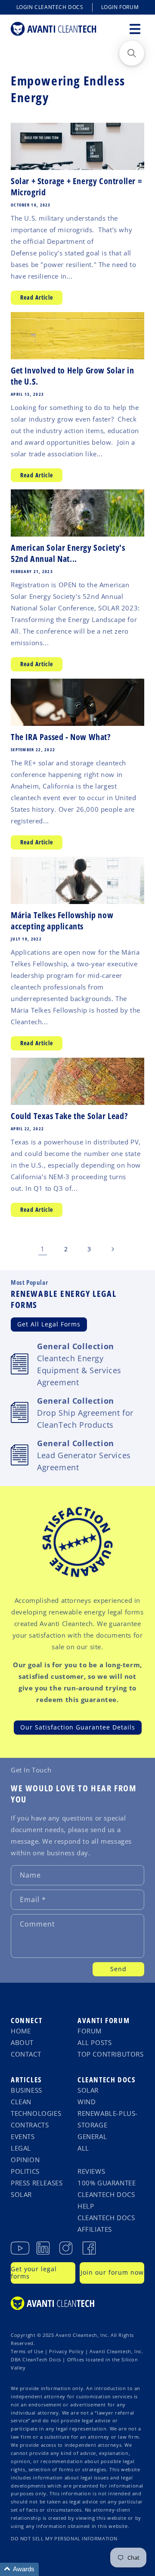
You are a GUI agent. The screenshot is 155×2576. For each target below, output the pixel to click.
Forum (90, 2031)
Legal (21, 2148)
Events (23, 2136)
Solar (21, 2194)
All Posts (95, 2042)
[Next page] (112, 1249)
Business (26, 2090)
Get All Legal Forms (49, 1324)
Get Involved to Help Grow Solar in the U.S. (72, 376)
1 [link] (43, 1249)
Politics (25, 2171)
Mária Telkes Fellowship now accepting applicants (62, 921)
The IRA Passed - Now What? (61, 737)
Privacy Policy (66, 2351)
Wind (87, 2102)
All (83, 2148)
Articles (26, 2080)
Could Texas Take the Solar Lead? (70, 1116)
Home (21, 2031)
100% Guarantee (107, 2183)
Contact (26, 2054)
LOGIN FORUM (120, 7)
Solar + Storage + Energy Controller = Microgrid (76, 187)
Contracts (30, 2125)
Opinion (25, 2160)
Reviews (91, 2171)
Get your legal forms (34, 2273)
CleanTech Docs (106, 2080)
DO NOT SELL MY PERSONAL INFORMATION (64, 2539)
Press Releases (37, 2183)
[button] (135, 29)
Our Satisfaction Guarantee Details (78, 1727)
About (22, 2042)
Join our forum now (112, 2272)
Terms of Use (27, 2351)
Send (118, 1969)
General (92, 2136)
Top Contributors (111, 2054)
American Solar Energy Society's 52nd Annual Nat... (68, 553)
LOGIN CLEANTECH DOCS (50, 7)
